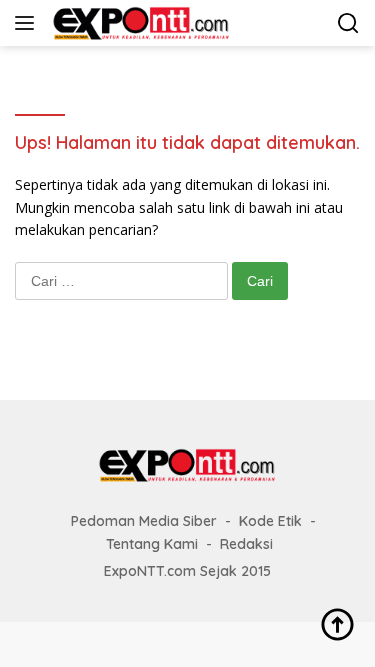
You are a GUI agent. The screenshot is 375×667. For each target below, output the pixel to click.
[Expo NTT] (139, 23)
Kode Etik (270, 521)
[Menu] (28, 23)
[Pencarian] (348, 23)
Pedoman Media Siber (144, 521)
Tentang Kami (152, 544)
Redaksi (246, 544)
